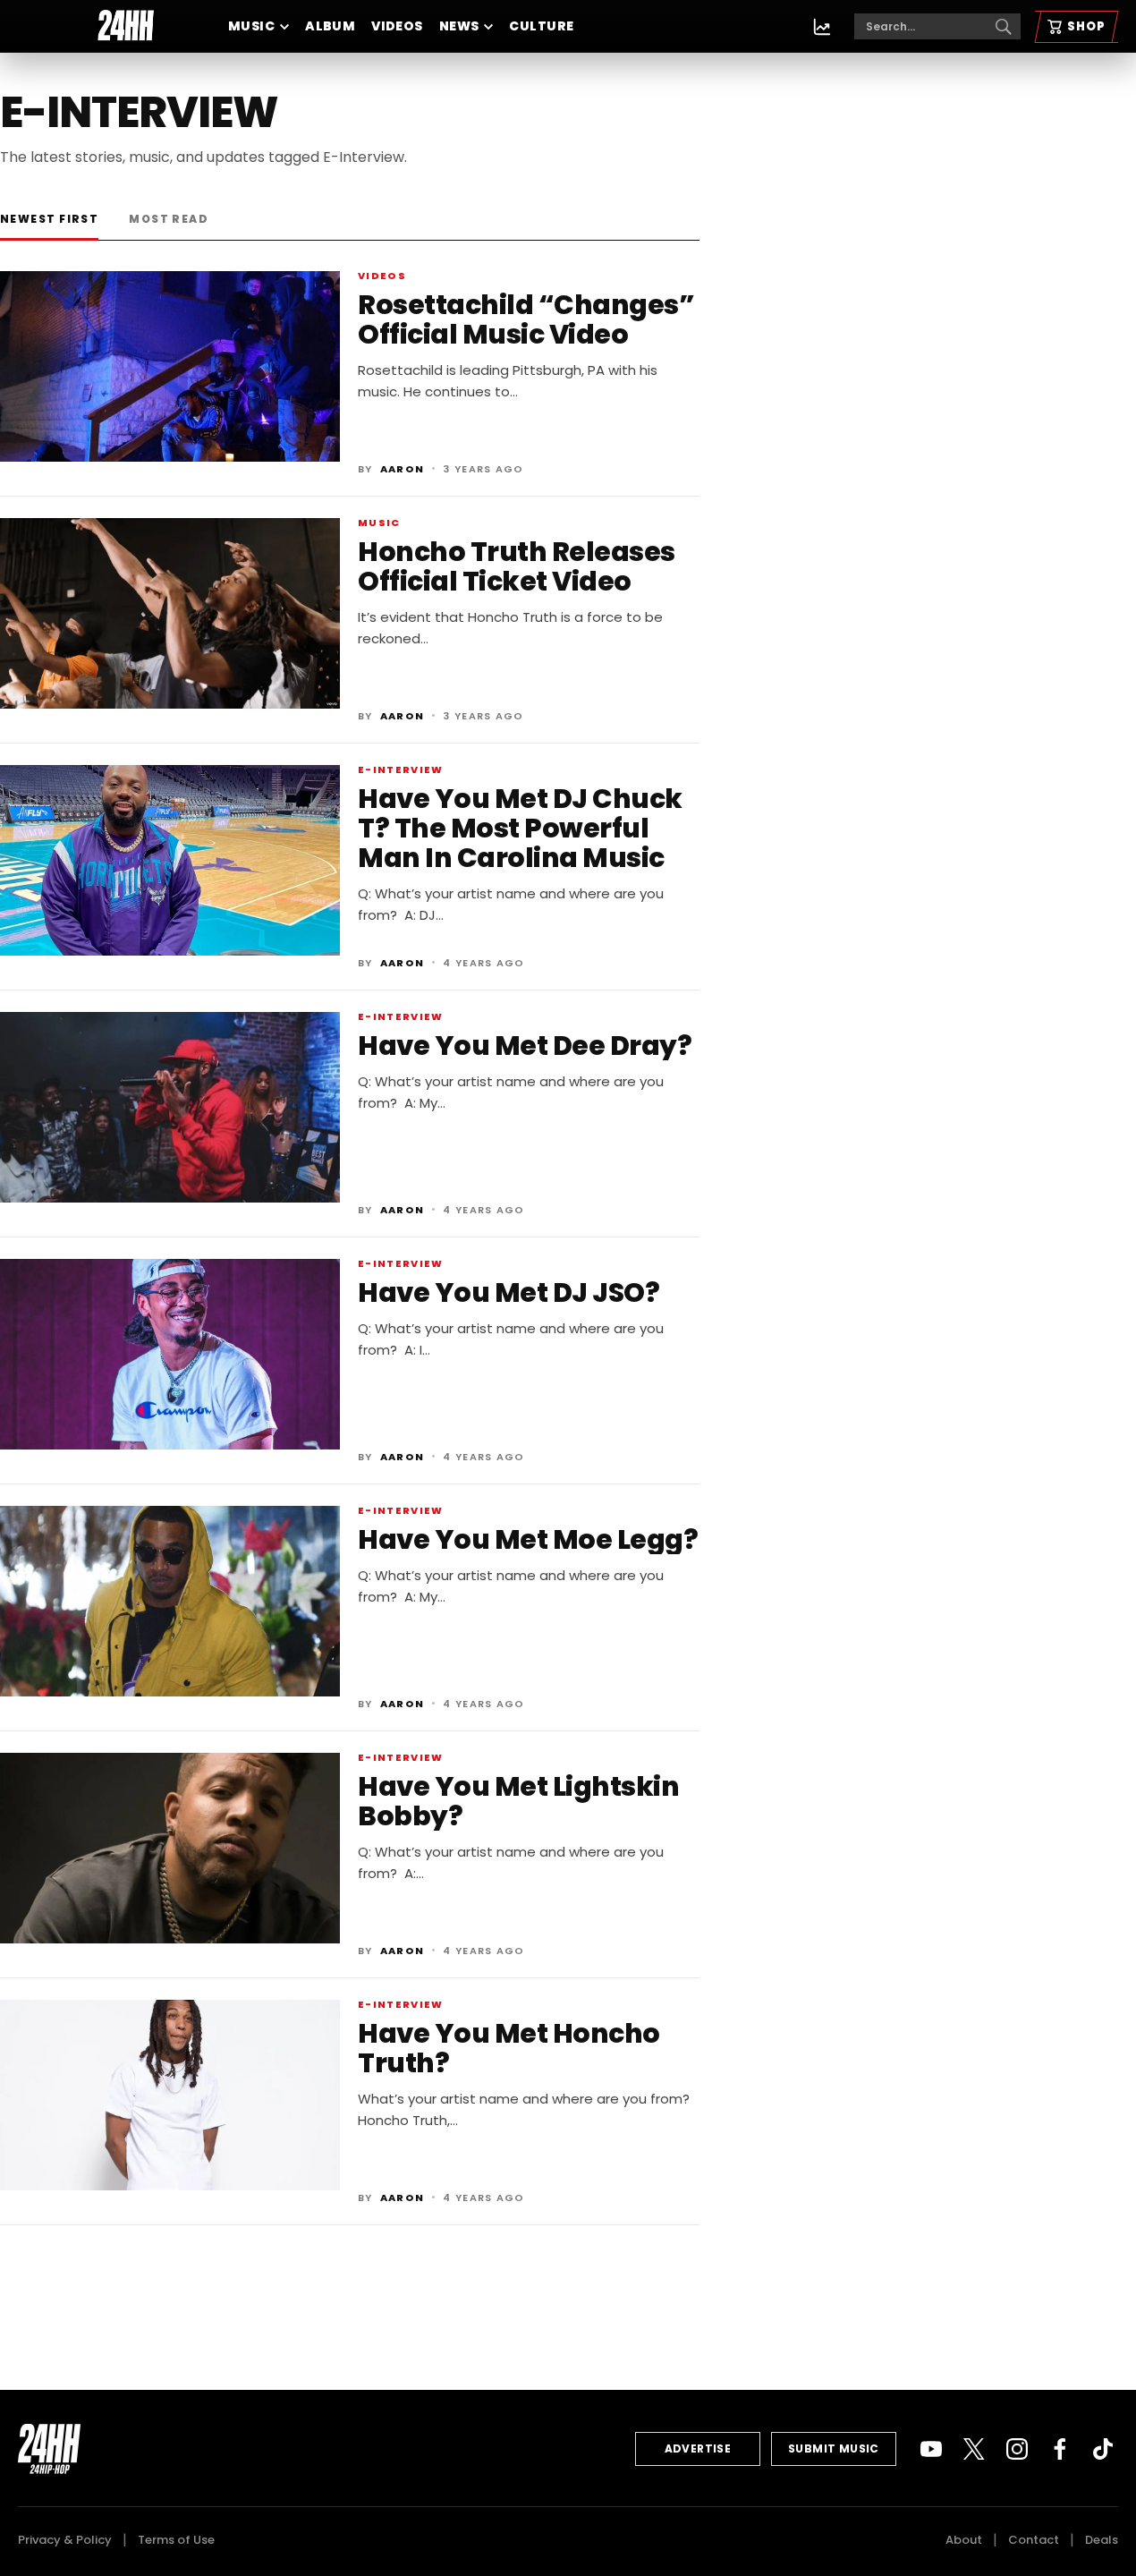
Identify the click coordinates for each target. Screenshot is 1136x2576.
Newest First (49, 219)
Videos (397, 26)
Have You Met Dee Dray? (525, 1046)
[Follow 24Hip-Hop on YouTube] (931, 2449)
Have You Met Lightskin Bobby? (518, 1801)
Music (251, 26)
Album (330, 26)
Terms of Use (176, 2540)
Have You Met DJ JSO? (509, 1292)
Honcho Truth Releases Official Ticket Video (517, 566)
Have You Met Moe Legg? (528, 1539)
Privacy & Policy (65, 2540)
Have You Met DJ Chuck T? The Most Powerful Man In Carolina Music (520, 828)
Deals (1102, 2540)
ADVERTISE (698, 2448)
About (964, 2540)
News (459, 26)
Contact (1034, 2540)
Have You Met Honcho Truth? (509, 2048)
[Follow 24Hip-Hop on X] (974, 2449)
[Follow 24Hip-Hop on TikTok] (1103, 2449)
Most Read (169, 219)
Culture (541, 26)
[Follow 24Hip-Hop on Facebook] (1060, 2449)
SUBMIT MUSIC (834, 2448)
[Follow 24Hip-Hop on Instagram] (1017, 2449)
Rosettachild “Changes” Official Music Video (526, 319)
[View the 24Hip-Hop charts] (822, 27)
